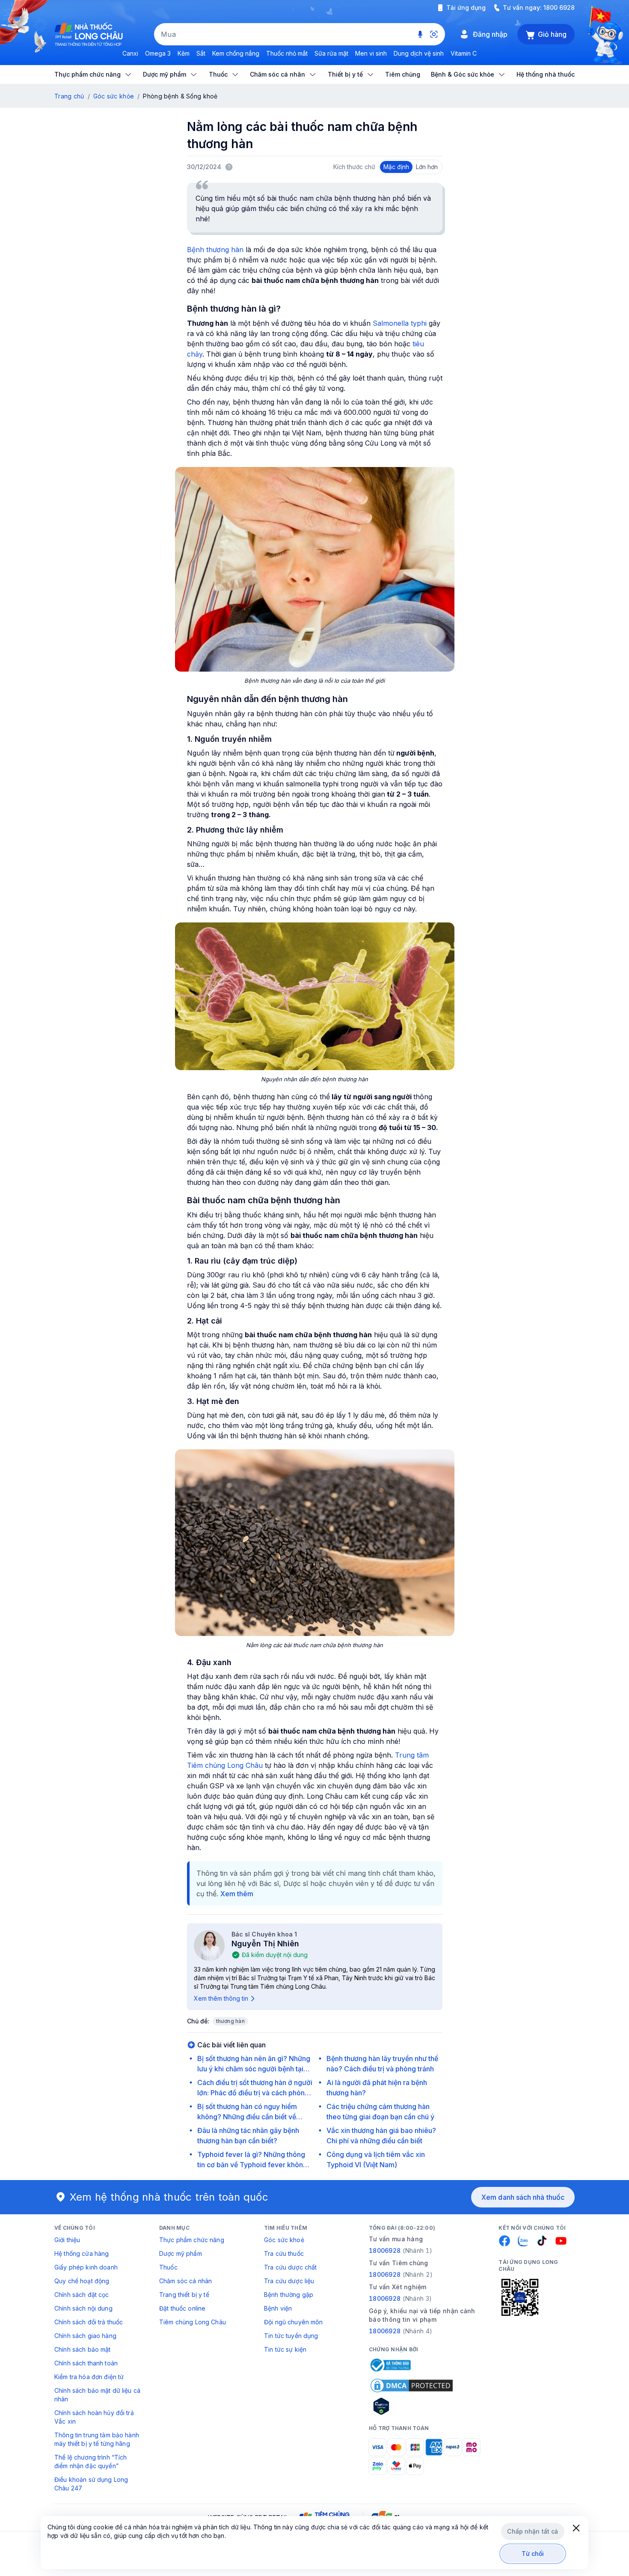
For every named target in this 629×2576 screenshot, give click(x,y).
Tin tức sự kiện (285, 2349)
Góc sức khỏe (114, 96)
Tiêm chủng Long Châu (193, 2322)
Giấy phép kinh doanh (86, 2267)
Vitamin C (464, 53)
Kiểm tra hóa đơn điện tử (89, 2377)
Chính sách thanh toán (86, 2363)
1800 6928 (559, 7)
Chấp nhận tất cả (533, 2531)
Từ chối (533, 2554)
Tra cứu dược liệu (289, 2281)
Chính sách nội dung (83, 2308)
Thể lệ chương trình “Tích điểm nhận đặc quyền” (91, 2461)
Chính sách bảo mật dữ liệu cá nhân (97, 2395)
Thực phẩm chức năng (192, 2240)
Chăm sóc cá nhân (185, 2281)
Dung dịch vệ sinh (419, 53)
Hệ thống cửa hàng (82, 2253)
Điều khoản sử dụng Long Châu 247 (91, 2484)
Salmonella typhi (399, 323)
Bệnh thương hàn (215, 250)
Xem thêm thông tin (221, 1998)
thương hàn (230, 2021)
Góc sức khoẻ (284, 2240)
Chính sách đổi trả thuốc (89, 2322)
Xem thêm (237, 1894)
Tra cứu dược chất (290, 2267)
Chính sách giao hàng (85, 2336)
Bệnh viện (278, 2308)
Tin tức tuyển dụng (291, 2336)
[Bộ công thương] (390, 2365)
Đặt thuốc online (182, 2308)
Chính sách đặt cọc (82, 2295)
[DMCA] (412, 2386)
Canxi (130, 53)
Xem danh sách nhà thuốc (523, 2197)
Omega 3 (158, 53)
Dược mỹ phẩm (181, 2253)
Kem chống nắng (236, 53)
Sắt (201, 53)
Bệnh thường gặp (289, 2295)
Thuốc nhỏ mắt (287, 53)
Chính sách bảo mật (83, 2349)
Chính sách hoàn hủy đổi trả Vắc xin (94, 2417)
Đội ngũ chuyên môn (294, 2322)
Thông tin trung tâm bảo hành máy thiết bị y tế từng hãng (97, 2439)
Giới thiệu (67, 2240)
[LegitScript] (412, 2406)
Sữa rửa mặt (331, 53)
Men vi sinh (371, 53)
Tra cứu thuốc (284, 2253)
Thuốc (168, 2267)
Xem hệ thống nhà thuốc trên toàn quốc (169, 2197)
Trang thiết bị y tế (184, 2295)
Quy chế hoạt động (82, 2281)
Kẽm (184, 53)
